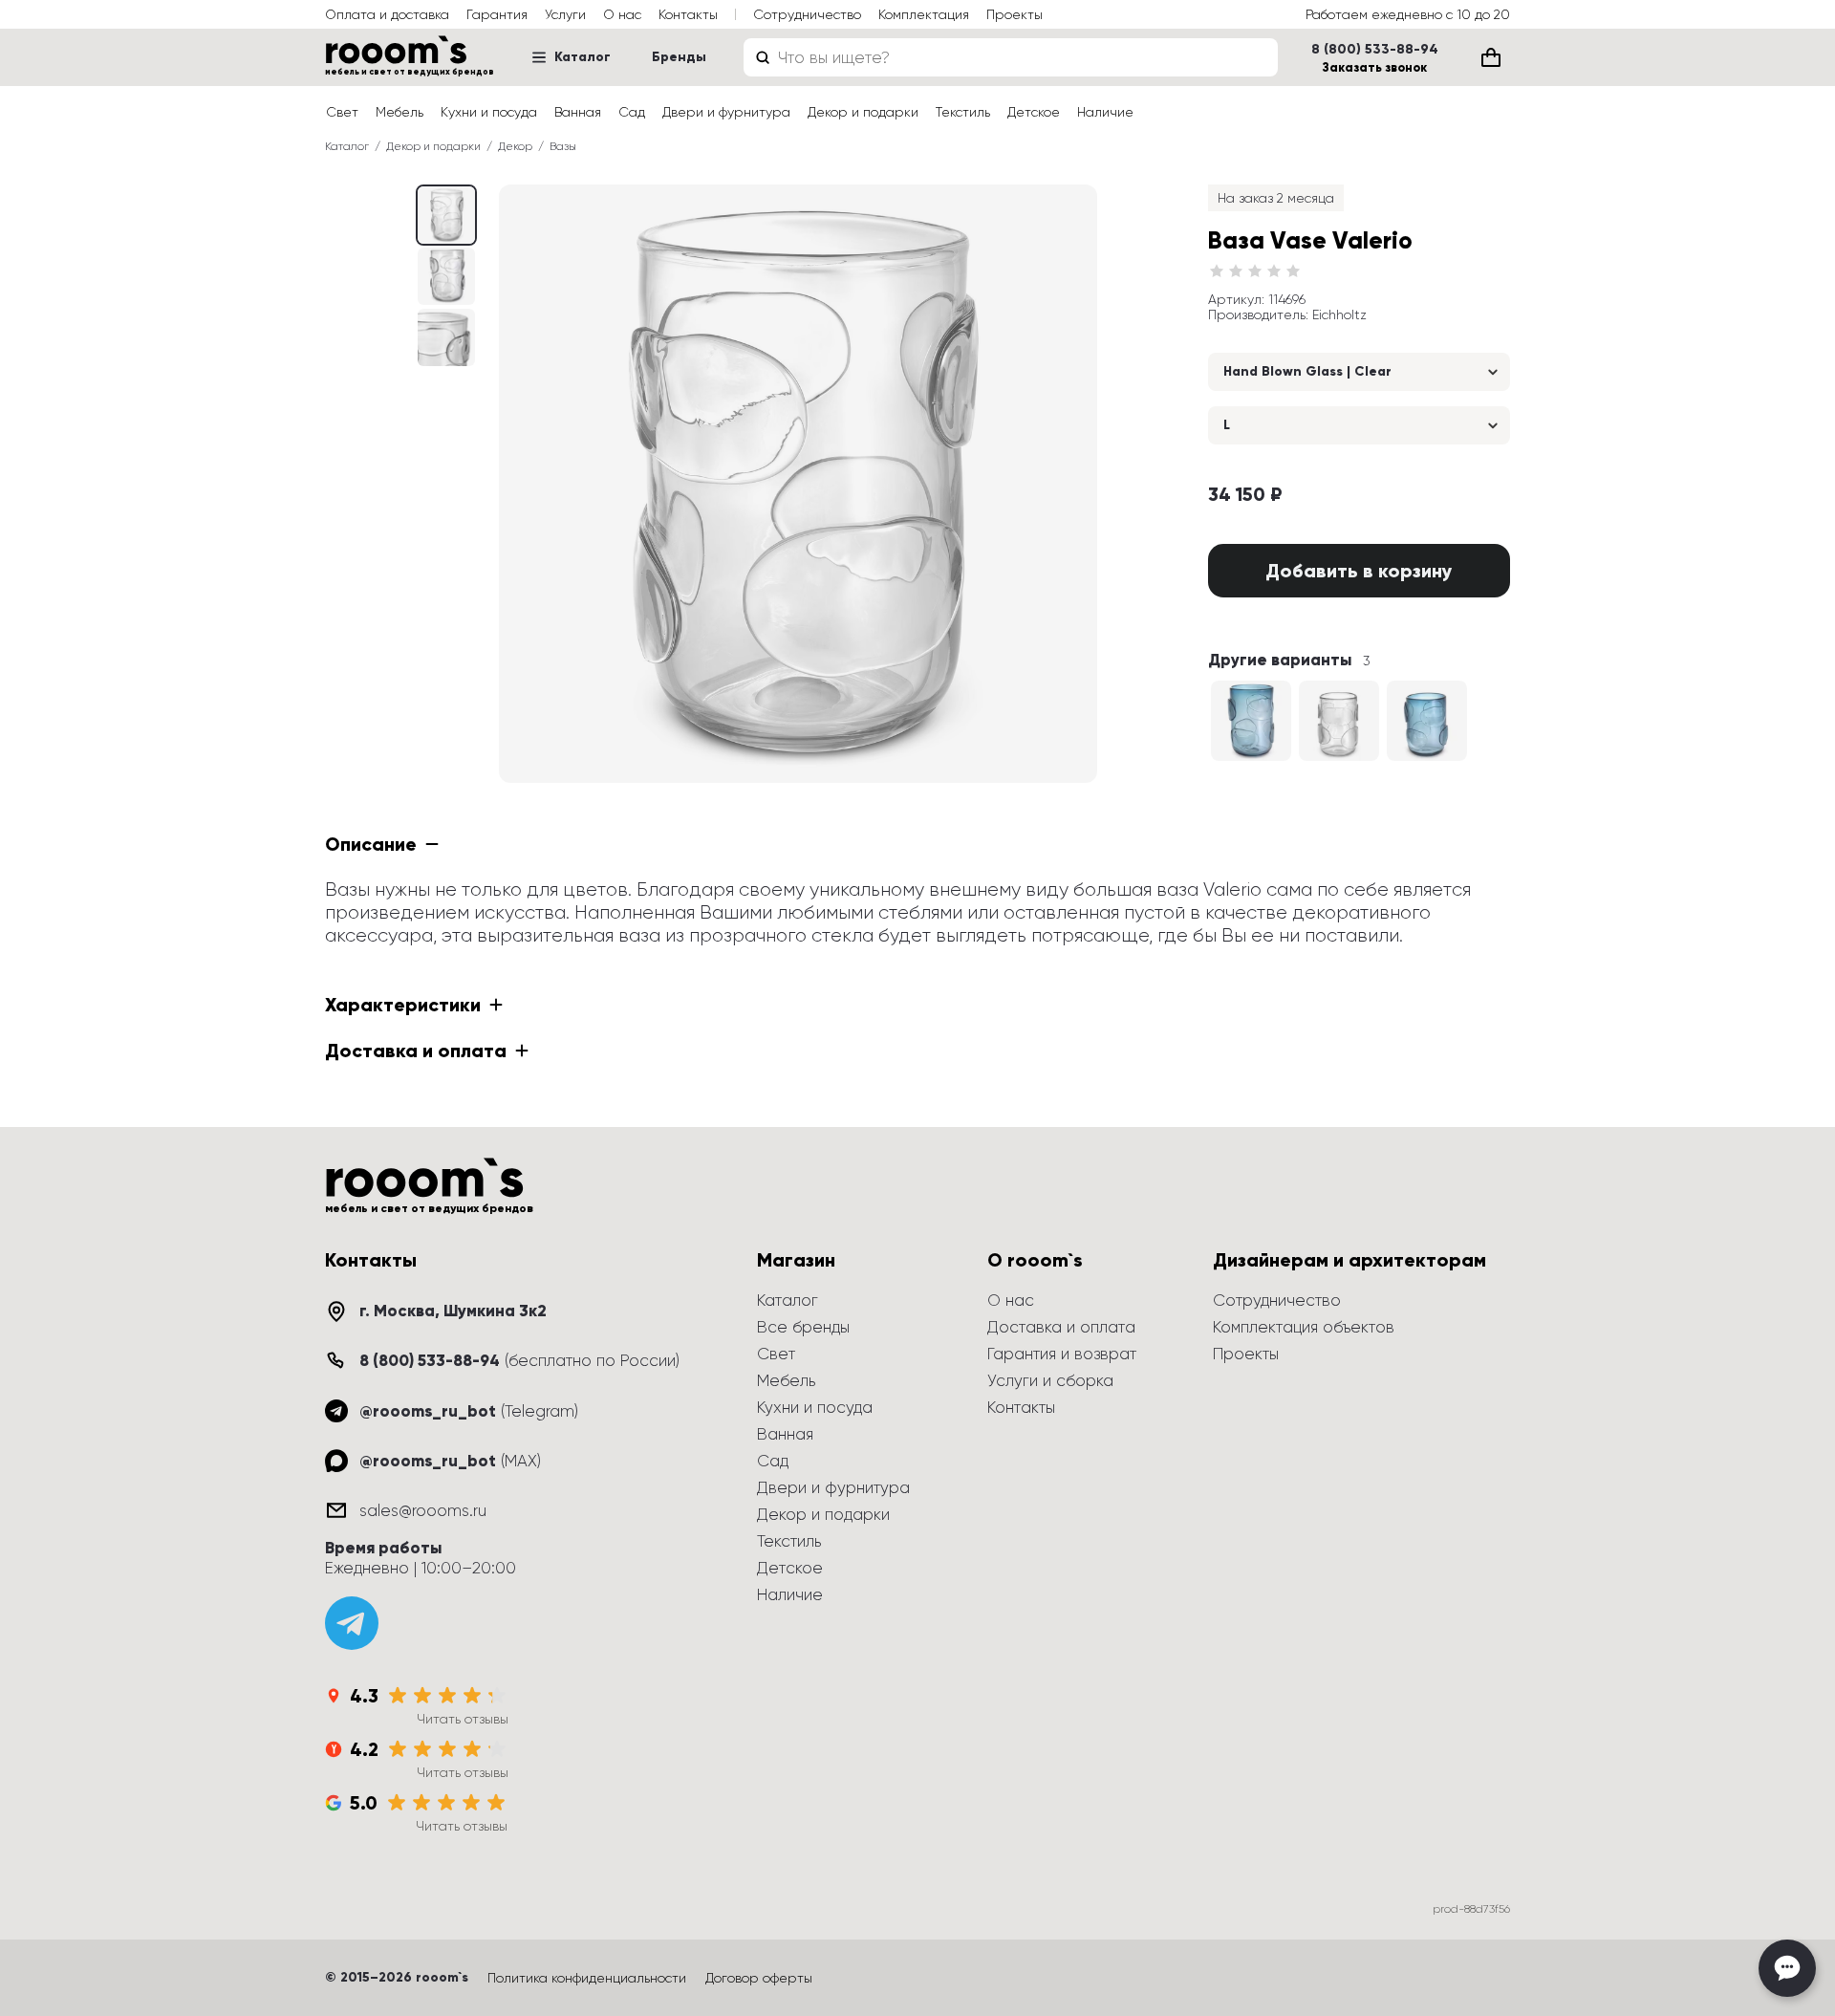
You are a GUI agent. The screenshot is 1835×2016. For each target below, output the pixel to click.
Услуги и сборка (1050, 1380)
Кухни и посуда (489, 112)
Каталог (583, 57)
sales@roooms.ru (423, 1510)
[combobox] (1011, 57)
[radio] (1217, 271)
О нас (622, 14)
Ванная (578, 112)
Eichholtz (1339, 314)
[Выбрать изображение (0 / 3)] (446, 215)
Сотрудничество (807, 14)
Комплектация (924, 14)
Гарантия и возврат (1062, 1354)
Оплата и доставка (387, 14)
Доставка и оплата (1061, 1327)
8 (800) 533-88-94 (1375, 50)
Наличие (1105, 112)
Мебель (399, 112)
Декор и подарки (863, 112)
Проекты (1015, 14)
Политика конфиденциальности (587, 1978)
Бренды (679, 57)
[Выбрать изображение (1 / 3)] (446, 276)
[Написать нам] (1787, 1968)
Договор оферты (759, 1978)
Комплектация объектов (1304, 1327)
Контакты (688, 14)
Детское (1034, 112)
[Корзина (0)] (1491, 57)
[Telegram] (352, 1623)
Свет (342, 112)
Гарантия (497, 14)
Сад (632, 112)
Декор (515, 146)
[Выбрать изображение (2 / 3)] (446, 337)
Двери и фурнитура (726, 112)
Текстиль (963, 112)
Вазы (563, 146)
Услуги (565, 14)
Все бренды (803, 1327)
